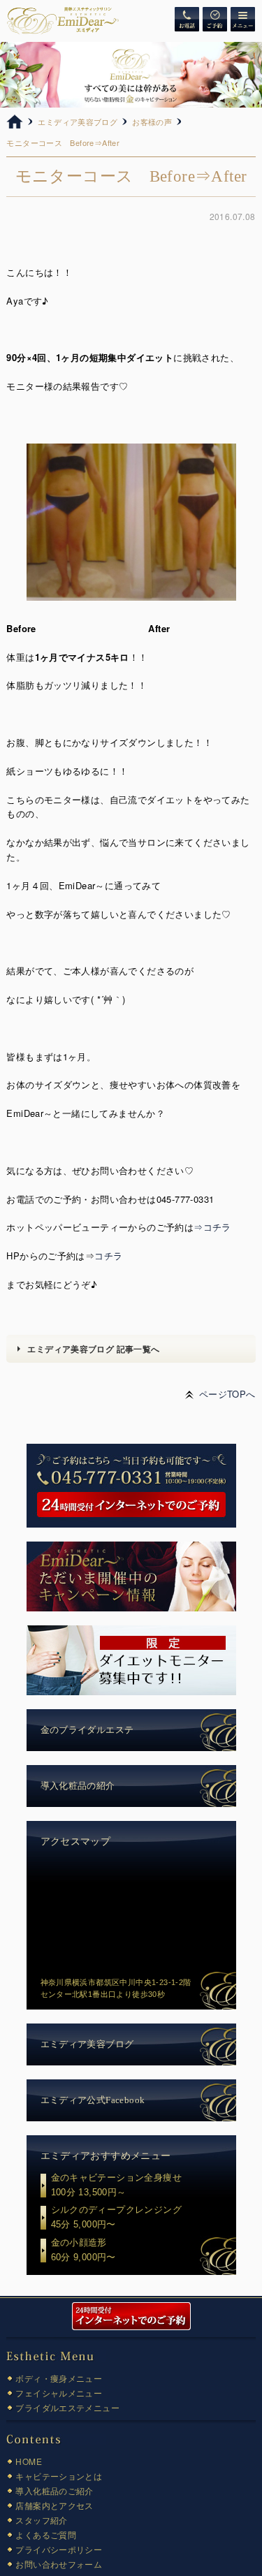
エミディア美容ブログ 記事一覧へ (93, 1349)
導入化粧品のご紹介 (54, 2490)
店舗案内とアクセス (54, 2505)
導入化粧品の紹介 (78, 1786)
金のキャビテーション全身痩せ (116, 2185)
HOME (29, 2461)
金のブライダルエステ (87, 1730)
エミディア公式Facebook (93, 2100)
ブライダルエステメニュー (67, 2407)
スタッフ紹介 (41, 2520)
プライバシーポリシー (59, 2549)
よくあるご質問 (46, 2534)
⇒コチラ (212, 1227)
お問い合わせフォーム (59, 2564)
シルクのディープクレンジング (116, 2217)
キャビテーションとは (59, 2476)
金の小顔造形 (83, 2250)
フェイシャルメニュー (59, 2393)
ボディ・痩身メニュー (59, 2378)
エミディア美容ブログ (87, 2044)
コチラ (108, 1256)
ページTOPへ (227, 1394)
